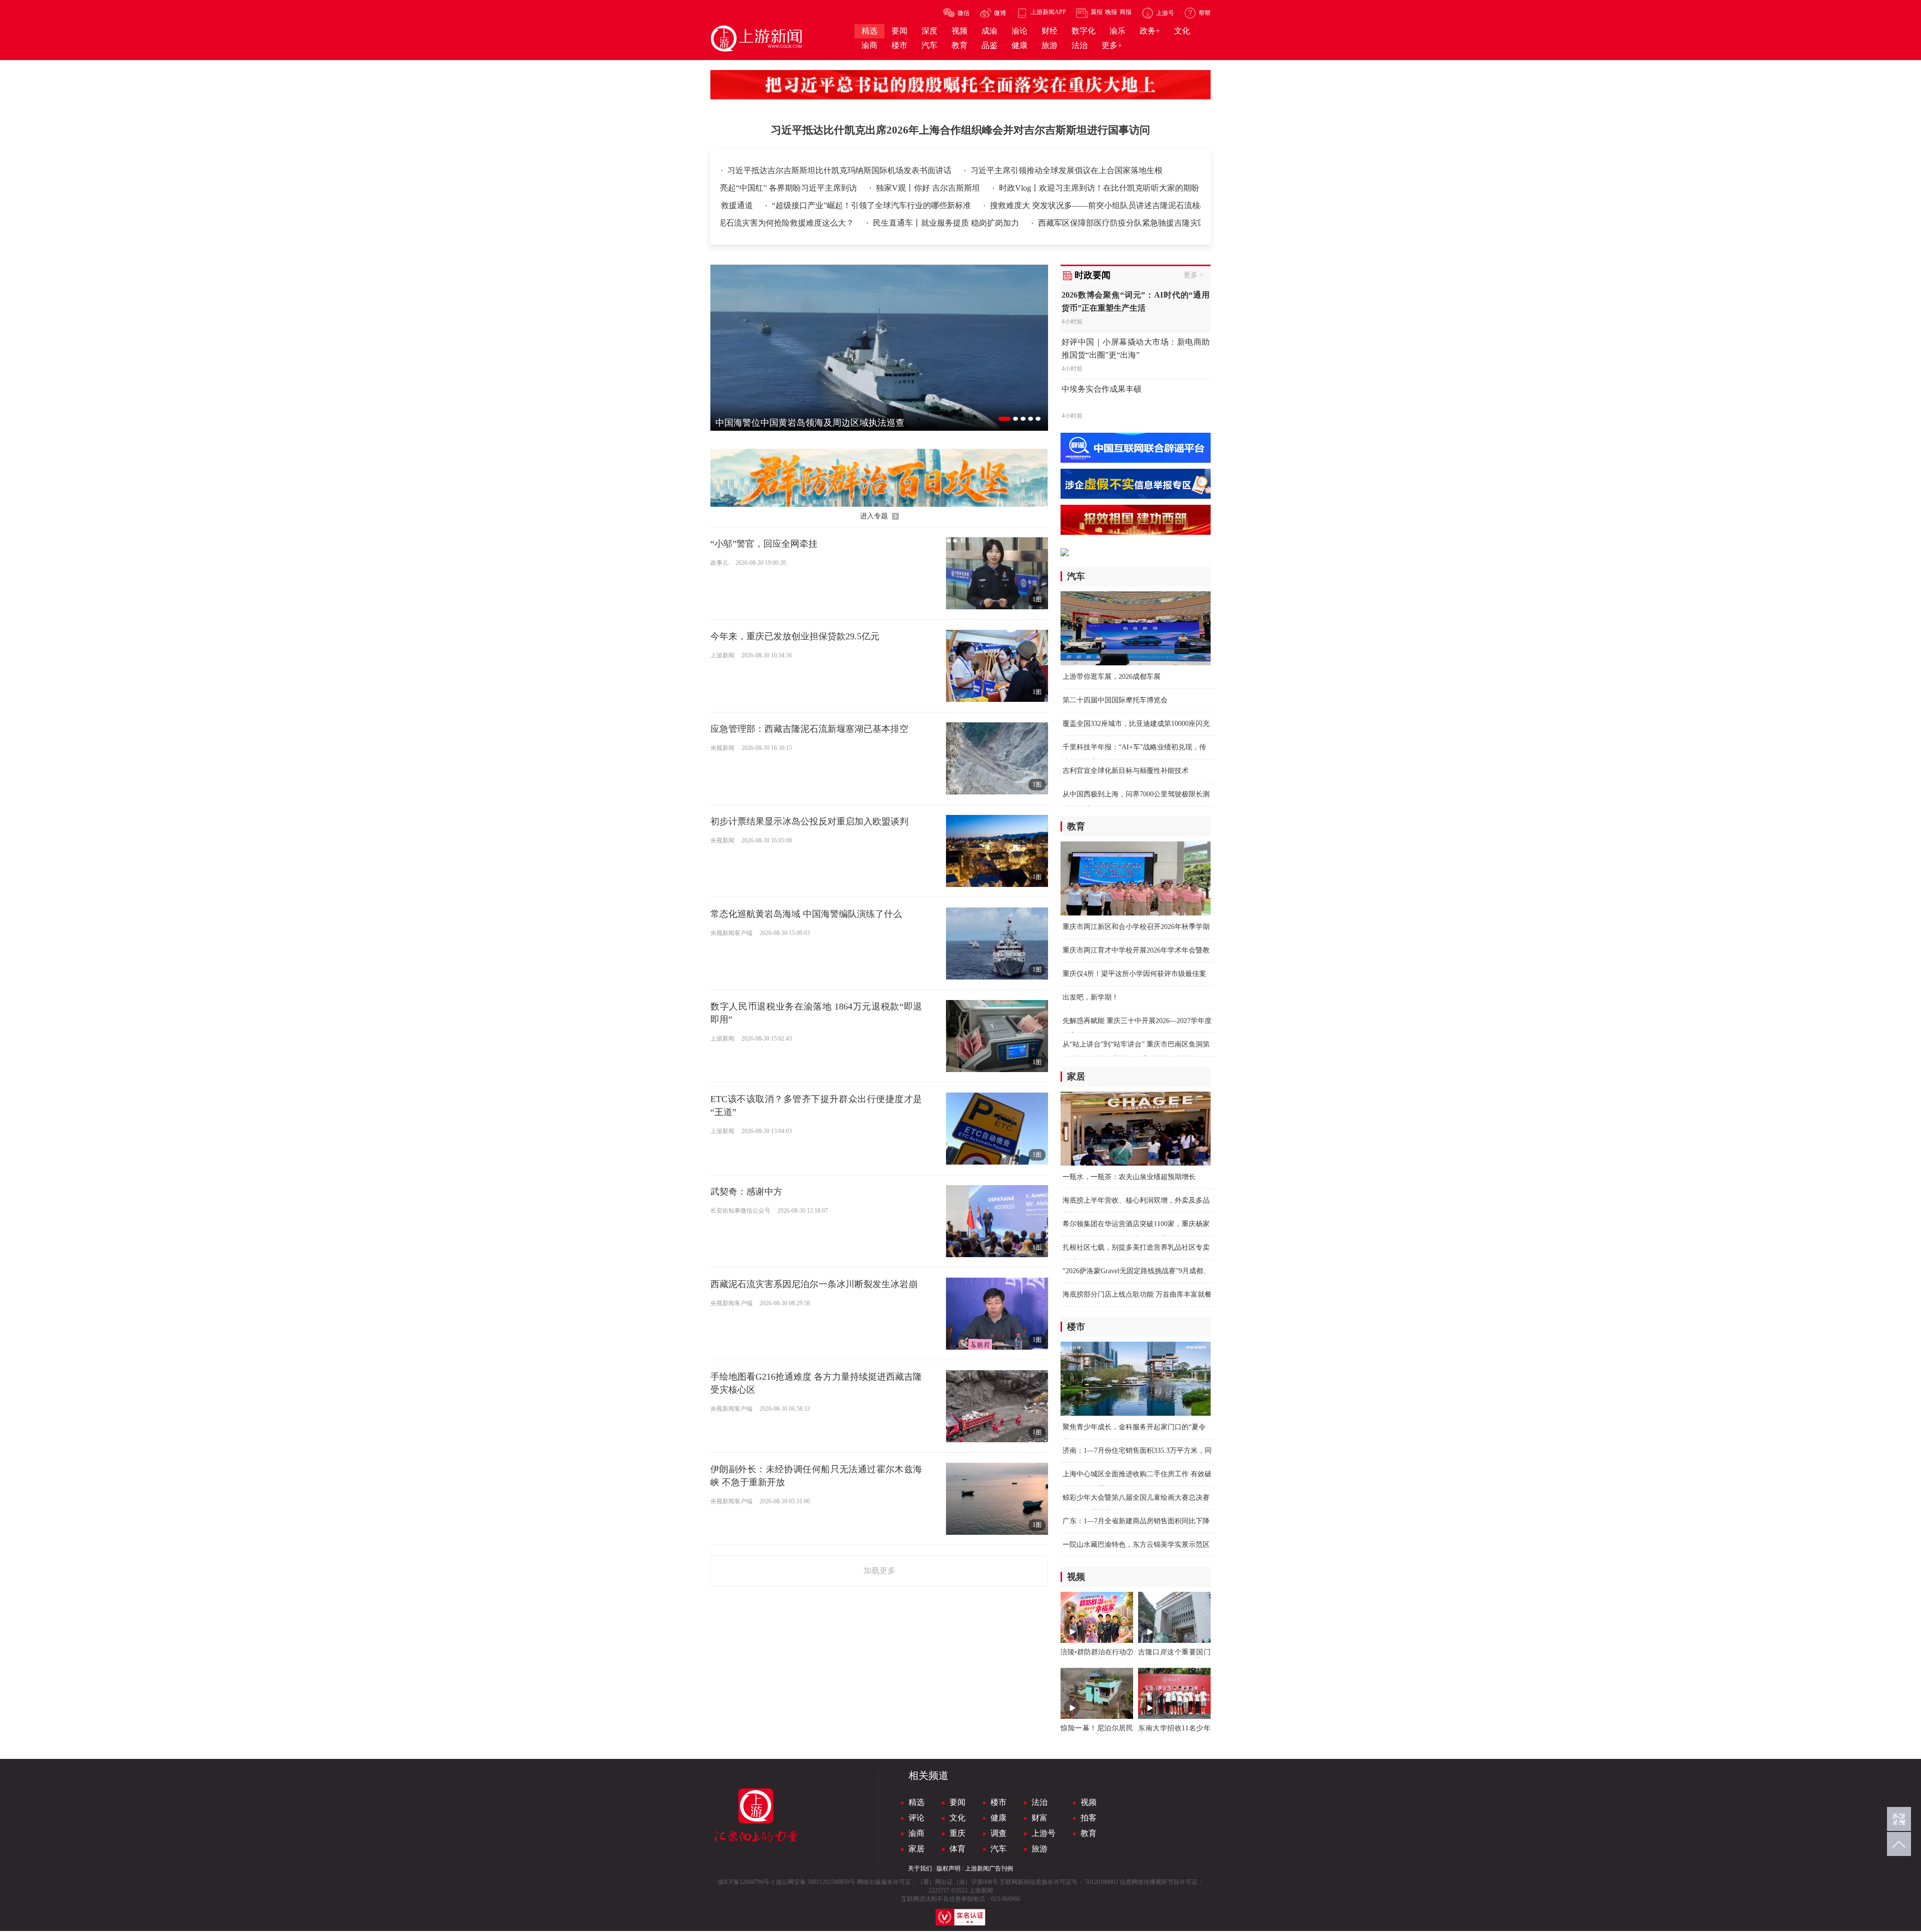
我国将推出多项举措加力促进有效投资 (767, 223)
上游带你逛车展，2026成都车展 (1112, 677)
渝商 (916, 1833)
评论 (916, 1818)
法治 (1040, 1802)
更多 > (1194, 275)
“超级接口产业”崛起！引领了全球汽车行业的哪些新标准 (804, 205)
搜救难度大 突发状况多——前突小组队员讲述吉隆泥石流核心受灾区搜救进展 (1059, 205)
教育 (1089, 1833)
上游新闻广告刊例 (989, 1868)
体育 (957, 1849)
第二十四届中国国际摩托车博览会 (1115, 700)
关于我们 (920, 1868)
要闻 (957, 1802)
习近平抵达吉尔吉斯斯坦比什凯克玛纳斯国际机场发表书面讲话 (840, 170)
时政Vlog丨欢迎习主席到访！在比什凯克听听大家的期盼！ (1155, 188)
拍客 (1089, 1818)
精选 (916, 1802)
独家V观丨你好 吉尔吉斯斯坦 (981, 188)
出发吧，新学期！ (1091, 997)
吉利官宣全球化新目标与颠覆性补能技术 (1126, 771)
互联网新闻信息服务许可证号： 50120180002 (1059, 1882)
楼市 (999, 1802)
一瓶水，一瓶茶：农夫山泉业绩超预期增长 (1129, 1177)
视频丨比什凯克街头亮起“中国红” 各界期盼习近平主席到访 (805, 188)
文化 (957, 1818)
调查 (999, 1833)
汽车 (999, 1849)
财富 (1040, 1818)
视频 (1089, 1802)
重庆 (957, 1833)
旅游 (1040, 1849)
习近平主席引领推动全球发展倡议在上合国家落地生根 (1067, 170)
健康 (999, 1818)
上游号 (1044, 1833)
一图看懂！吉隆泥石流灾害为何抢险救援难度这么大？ (950, 223)
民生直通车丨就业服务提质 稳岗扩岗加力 (1139, 223)
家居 (916, 1849)
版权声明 (948, 1868)
